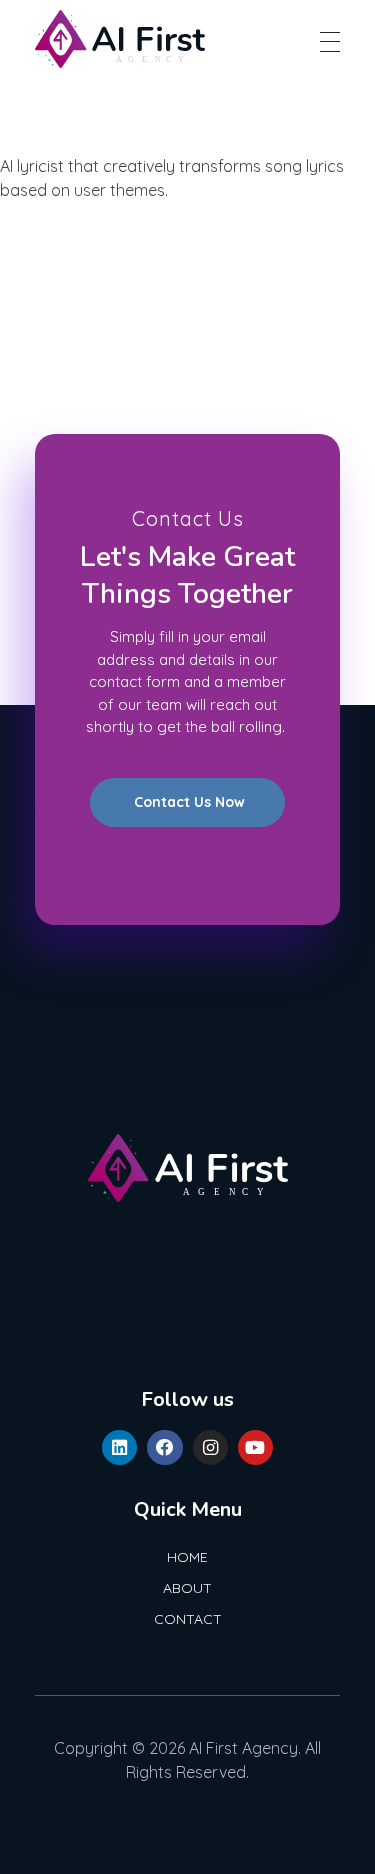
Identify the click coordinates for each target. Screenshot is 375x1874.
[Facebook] (164, 1447)
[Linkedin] (119, 1447)
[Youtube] (255, 1447)
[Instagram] (210, 1447)
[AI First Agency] (120, 39)
